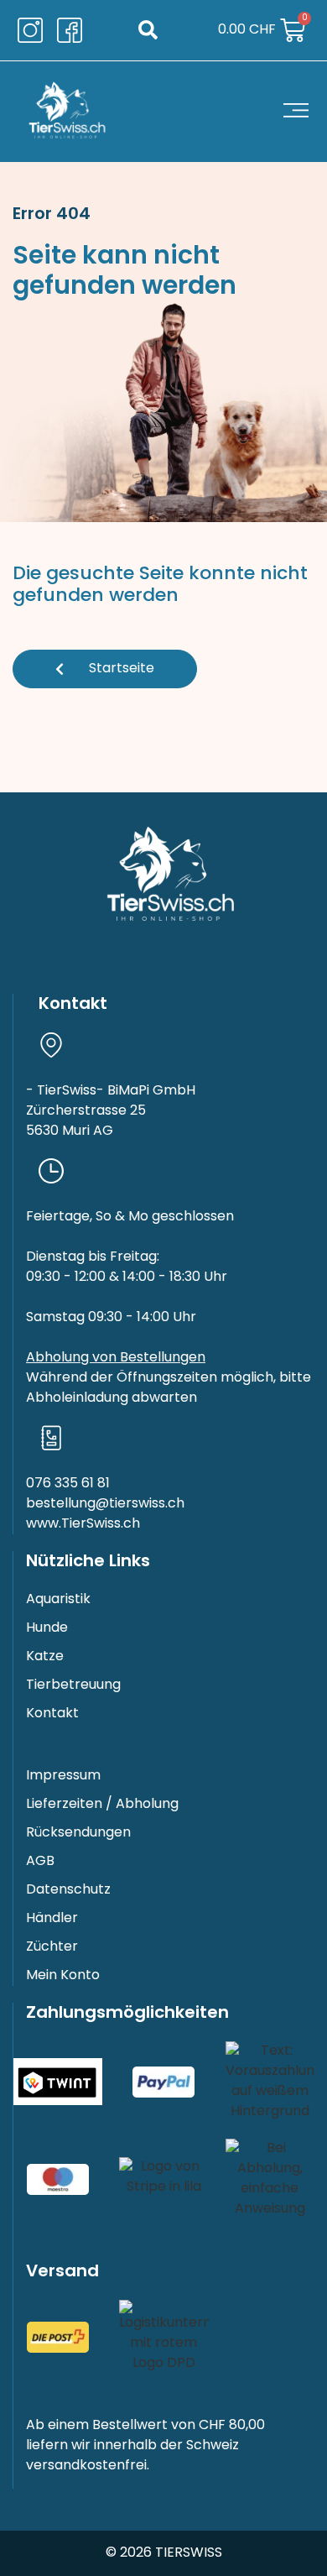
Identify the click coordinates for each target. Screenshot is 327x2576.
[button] (148, 31)
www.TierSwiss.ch (83, 1524)
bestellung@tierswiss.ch (105, 1504)
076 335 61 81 (68, 1484)
